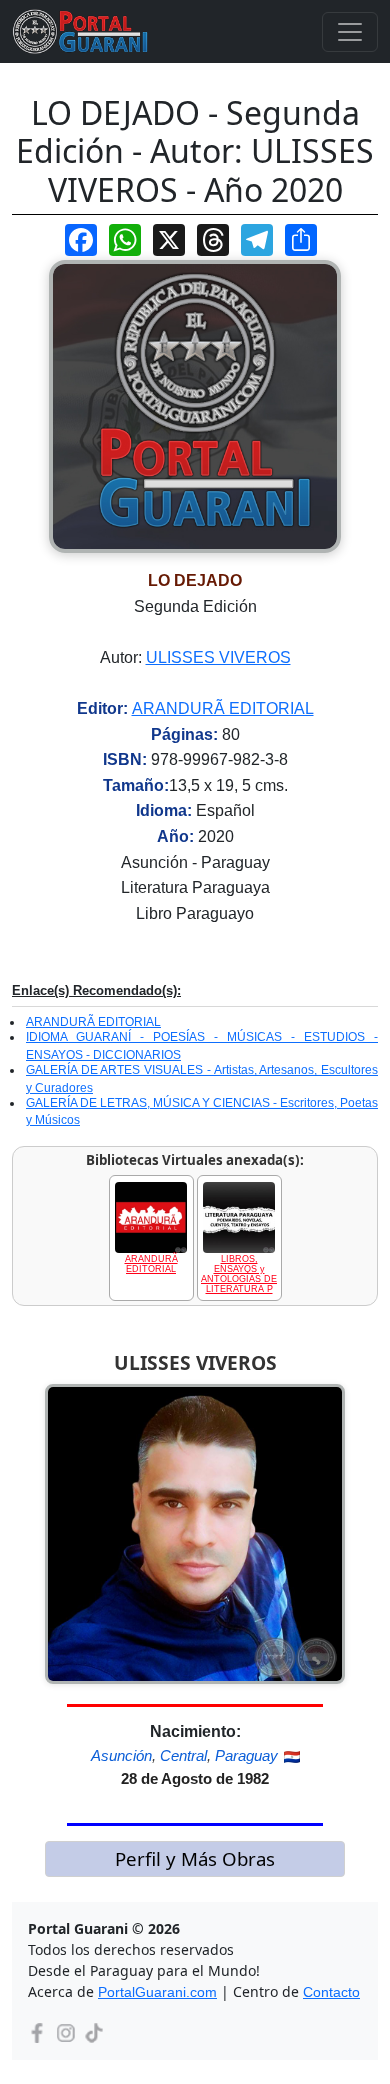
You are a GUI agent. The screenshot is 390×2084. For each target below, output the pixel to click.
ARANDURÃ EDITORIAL (223, 708)
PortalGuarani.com (157, 1992)
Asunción (121, 1755)
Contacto (331, 1992)
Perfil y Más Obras (195, 1858)
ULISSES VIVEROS (218, 657)
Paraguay (246, 1755)
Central (183, 1755)
